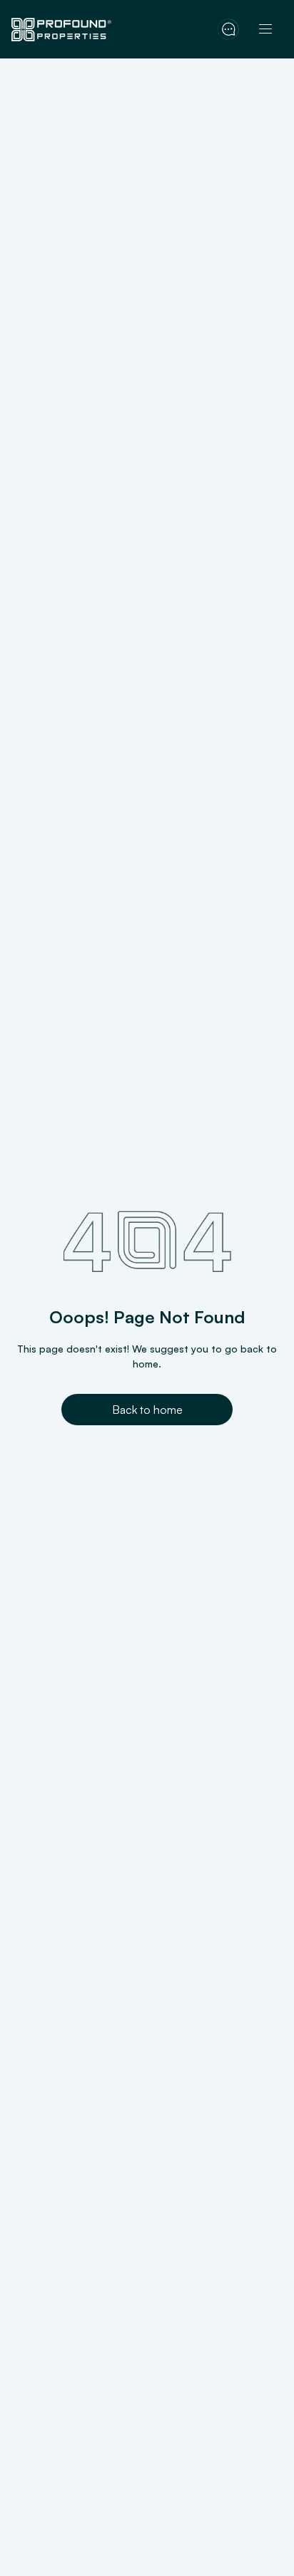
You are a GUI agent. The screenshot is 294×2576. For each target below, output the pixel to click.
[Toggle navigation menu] (265, 29)
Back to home (147, 1410)
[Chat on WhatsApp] (228, 29)
